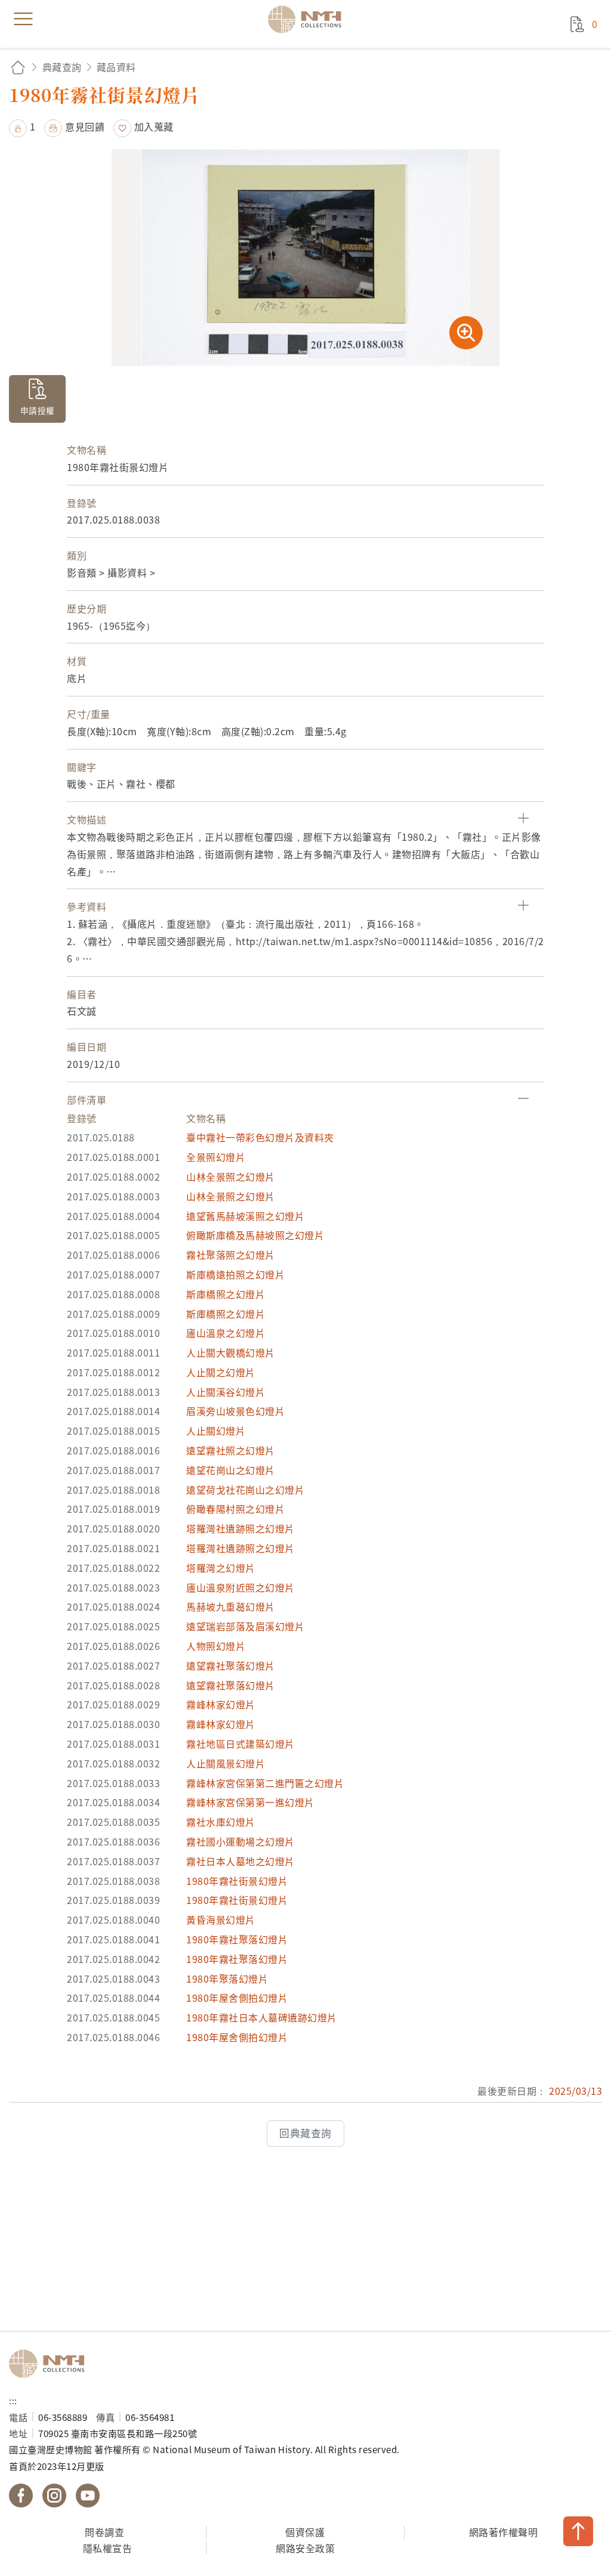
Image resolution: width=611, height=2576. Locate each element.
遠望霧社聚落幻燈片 (231, 1665)
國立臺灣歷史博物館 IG (54, 2495)
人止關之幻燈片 (221, 1372)
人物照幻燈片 (216, 1646)
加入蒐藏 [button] (154, 126)
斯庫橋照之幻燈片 (226, 1294)
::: (13, 2400)
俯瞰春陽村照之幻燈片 (235, 1509)
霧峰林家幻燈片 (221, 1704)
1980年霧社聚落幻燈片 (237, 1939)
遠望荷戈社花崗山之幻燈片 (245, 1490)
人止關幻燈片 (216, 1431)
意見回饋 (85, 126)
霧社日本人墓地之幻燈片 (240, 1861)
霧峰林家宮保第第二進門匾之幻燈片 (265, 1783)
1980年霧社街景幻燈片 (237, 1881)
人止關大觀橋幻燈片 (231, 1352)
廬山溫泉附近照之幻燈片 (240, 1587)
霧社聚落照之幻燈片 (231, 1255)
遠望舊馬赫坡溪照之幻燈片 (245, 1216)
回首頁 (18, 67)
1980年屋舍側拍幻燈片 (237, 1998)
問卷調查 (104, 2532)
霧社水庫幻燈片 (221, 1822)
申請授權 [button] (38, 410)
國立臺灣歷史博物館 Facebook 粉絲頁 (21, 2495)
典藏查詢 (62, 67)
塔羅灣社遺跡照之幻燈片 (240, 1528)
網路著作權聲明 (504, 2532)
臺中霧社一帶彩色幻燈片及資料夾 (260, 1137)
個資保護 (305, 2532)
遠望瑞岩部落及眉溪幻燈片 (245, 1626)
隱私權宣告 (108, 2548)
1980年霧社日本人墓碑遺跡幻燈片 (262, 2017)
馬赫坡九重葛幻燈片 (231, 1606)
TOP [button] (578, 2531)
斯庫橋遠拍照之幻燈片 (235, 1274)
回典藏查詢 (305, 2133)
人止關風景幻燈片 (226, 1763)
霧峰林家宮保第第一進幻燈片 (250, 1802)
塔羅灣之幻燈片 (221, 1568)
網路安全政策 (305, 2548)
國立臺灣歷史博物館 (51, 2364)
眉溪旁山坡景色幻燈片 (235, 1411)
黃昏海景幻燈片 (221, 1919)
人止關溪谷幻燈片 (226, 1392)
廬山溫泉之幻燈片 (226, 1333)
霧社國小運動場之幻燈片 (240, 1841)
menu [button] (23, 19)
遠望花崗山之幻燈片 (231, 1470)
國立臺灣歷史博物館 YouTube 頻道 (88, 2495)
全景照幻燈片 (216, 1157)
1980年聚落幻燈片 (227, 1979)
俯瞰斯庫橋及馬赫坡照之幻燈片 (255, 1235)
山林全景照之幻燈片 (231, 1176)
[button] (22, 126)
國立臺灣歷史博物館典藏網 (308, 19)
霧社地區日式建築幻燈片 (240, 1744)
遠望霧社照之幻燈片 (231, 1450)
